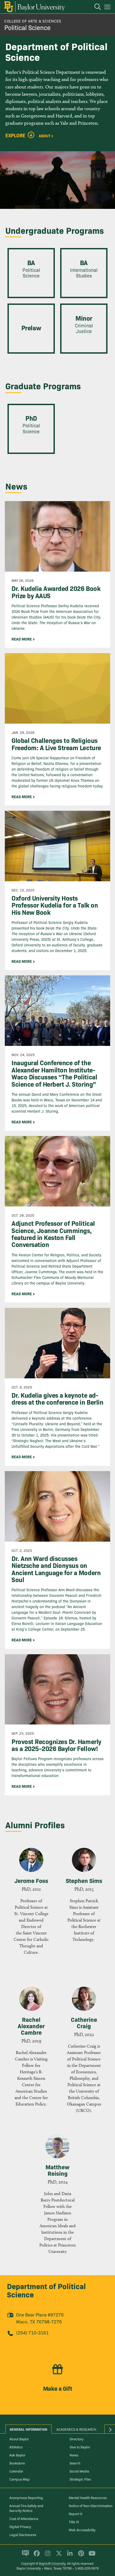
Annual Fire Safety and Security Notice (26, 2508)
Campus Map (20, 2479)
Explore (15, 135)
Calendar (16, 2471)
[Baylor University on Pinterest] (80, 2556)
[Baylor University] (34, 7)
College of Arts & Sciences (33, 21)
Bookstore (17, 2463)
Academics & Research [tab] (76, 2429)
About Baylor (19, 2439)
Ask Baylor (17, 2455)
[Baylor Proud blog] (24, 2556)
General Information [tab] (28, 2429)
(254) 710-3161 (32, 2332)
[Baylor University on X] (58, 2556)
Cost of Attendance (24, 2518)
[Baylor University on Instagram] (47, 2556)
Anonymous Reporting (26, 2497)
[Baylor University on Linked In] (69, 2556)
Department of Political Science (46, 2290)
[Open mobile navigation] (108, 8)
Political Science (27, 27)
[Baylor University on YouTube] (91, 2556)
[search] (95, 8)
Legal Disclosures (23, 2534)
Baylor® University (52, 2563)
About (45, 135)
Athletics (16, 2447)
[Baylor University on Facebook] (36, 2556)
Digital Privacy (20, 2526)
